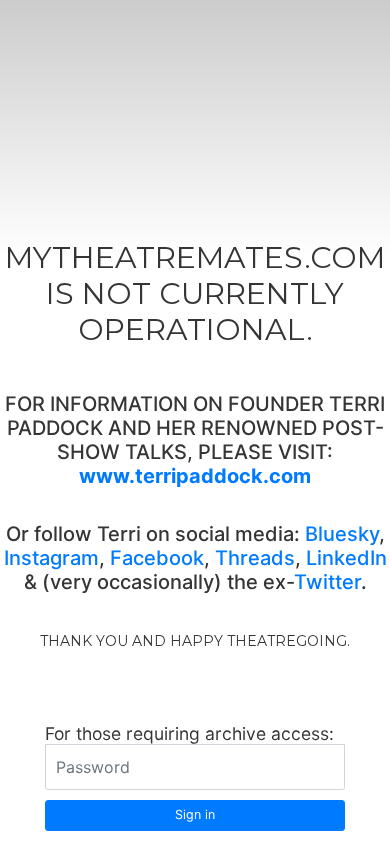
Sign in (195, 814)
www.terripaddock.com (195, 476)
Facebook (157, 558)
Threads (255, 558)
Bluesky (342, 534)
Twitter (327, 582)
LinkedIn (346, 558)
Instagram (51, 558)
